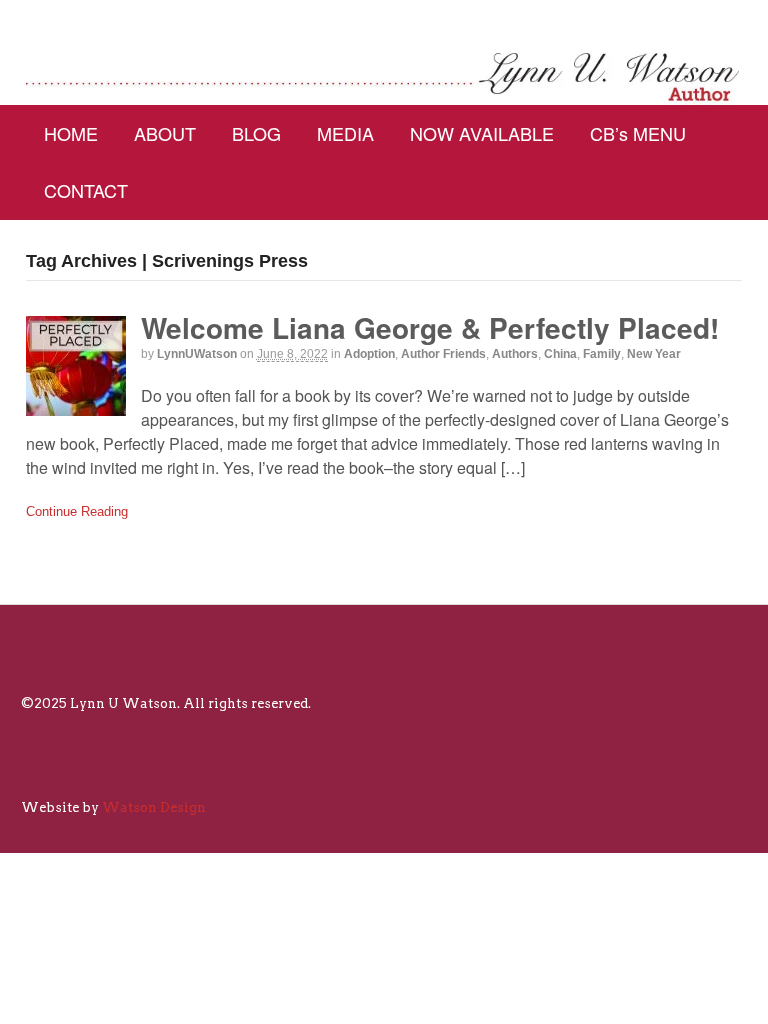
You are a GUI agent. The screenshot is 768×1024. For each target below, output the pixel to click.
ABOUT (165, 133)
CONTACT (86, 190)
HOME (71, 133)
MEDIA (345, 133)
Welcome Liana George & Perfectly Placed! (430, 327)
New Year (654, 354)
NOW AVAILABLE (482, 133)
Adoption (369, 354)
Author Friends (443, 354)
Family (602, 354)
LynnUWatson (197, 354)
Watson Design (154, 807)
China (560, 354)
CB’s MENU (638, 133)
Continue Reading (77, 511)
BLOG (256, 133)
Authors (515, 354)
